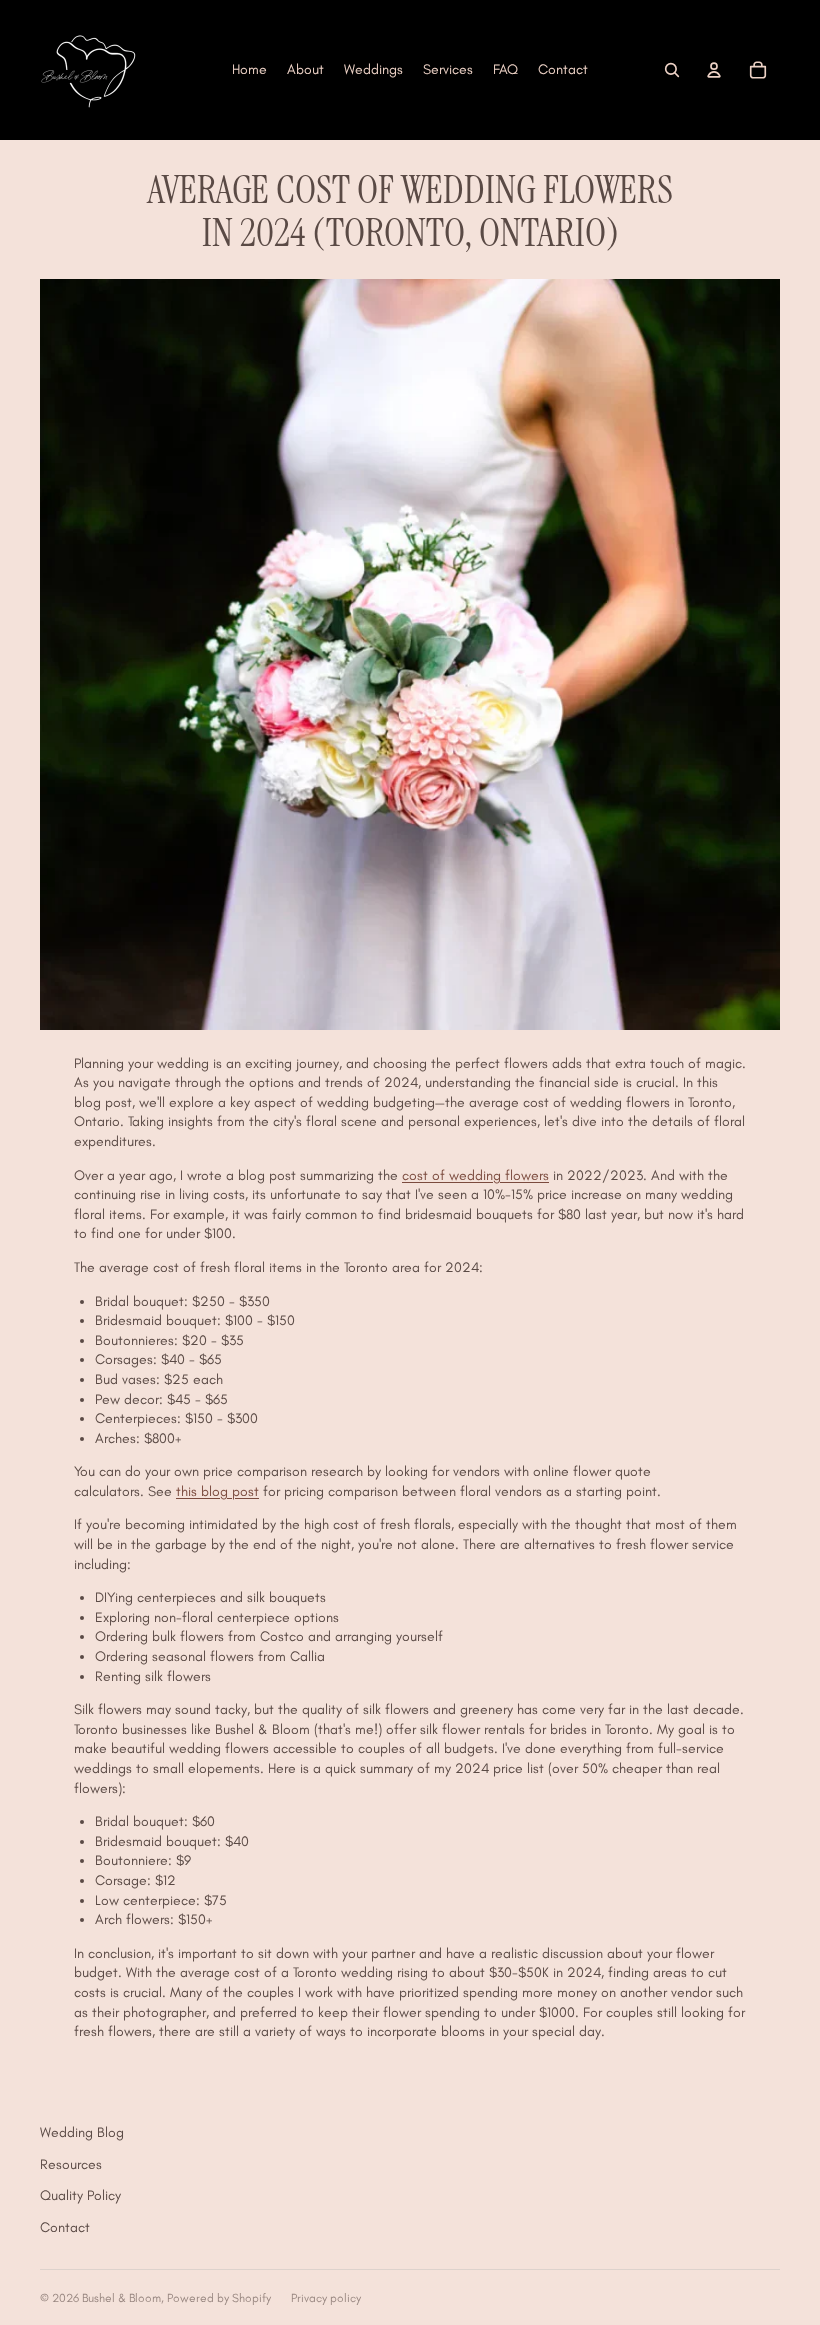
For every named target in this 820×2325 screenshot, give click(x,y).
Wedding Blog (82, 2132)
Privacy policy (326, 2298)
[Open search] (672, 70)
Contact (65, 2227)
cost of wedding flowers (475, 1175)
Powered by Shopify (219, 2298)
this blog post (217, 1491)
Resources (71, 2164)
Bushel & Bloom (121, 2298)
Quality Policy (80, 2195)
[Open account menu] (714, 70)
